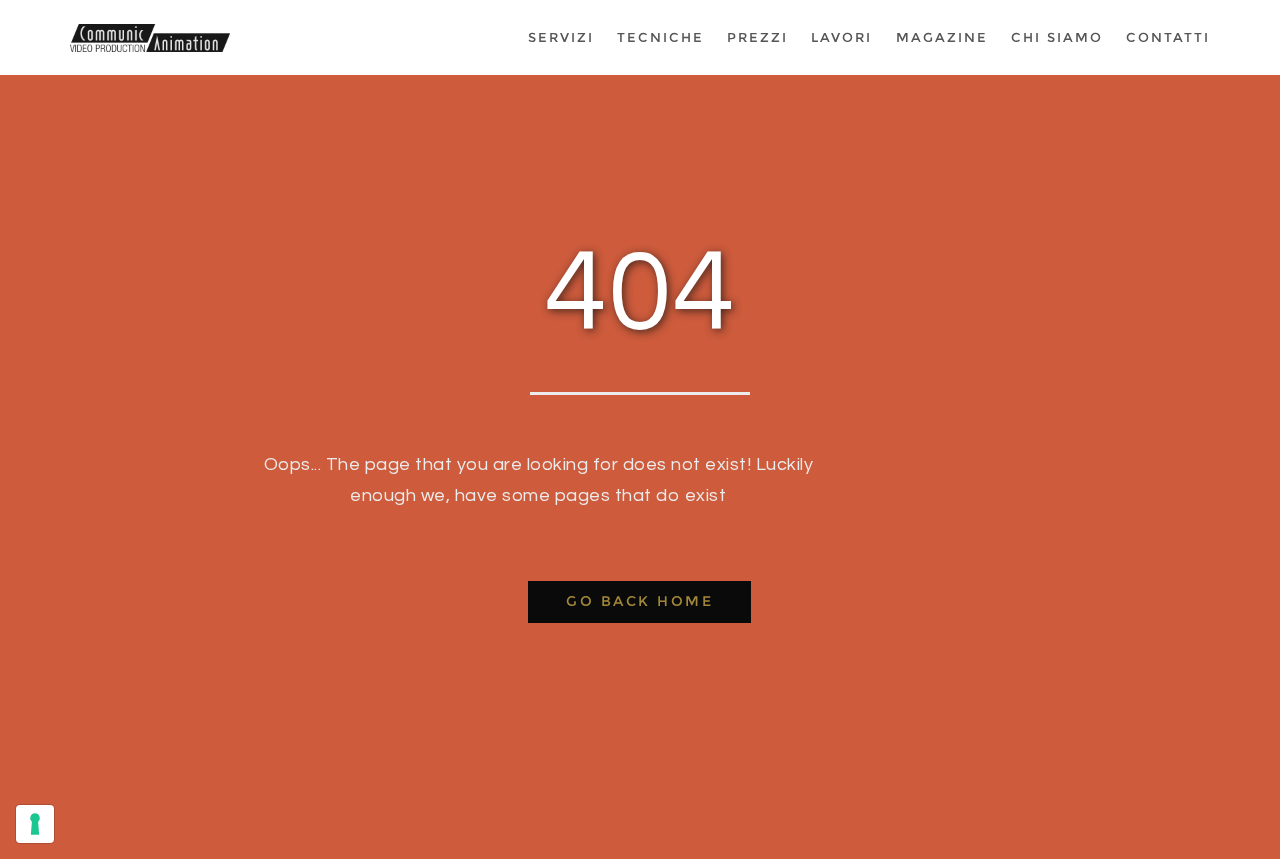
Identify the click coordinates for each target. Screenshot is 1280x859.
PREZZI (757, 37)
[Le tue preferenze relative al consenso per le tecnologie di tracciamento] (35, 824)
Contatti (1168, 37)
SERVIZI (561, 37)
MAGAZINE (942, 37)
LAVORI (841, 37)
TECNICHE (660, 37)
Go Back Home (639, 601)
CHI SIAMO (1057, 37)
